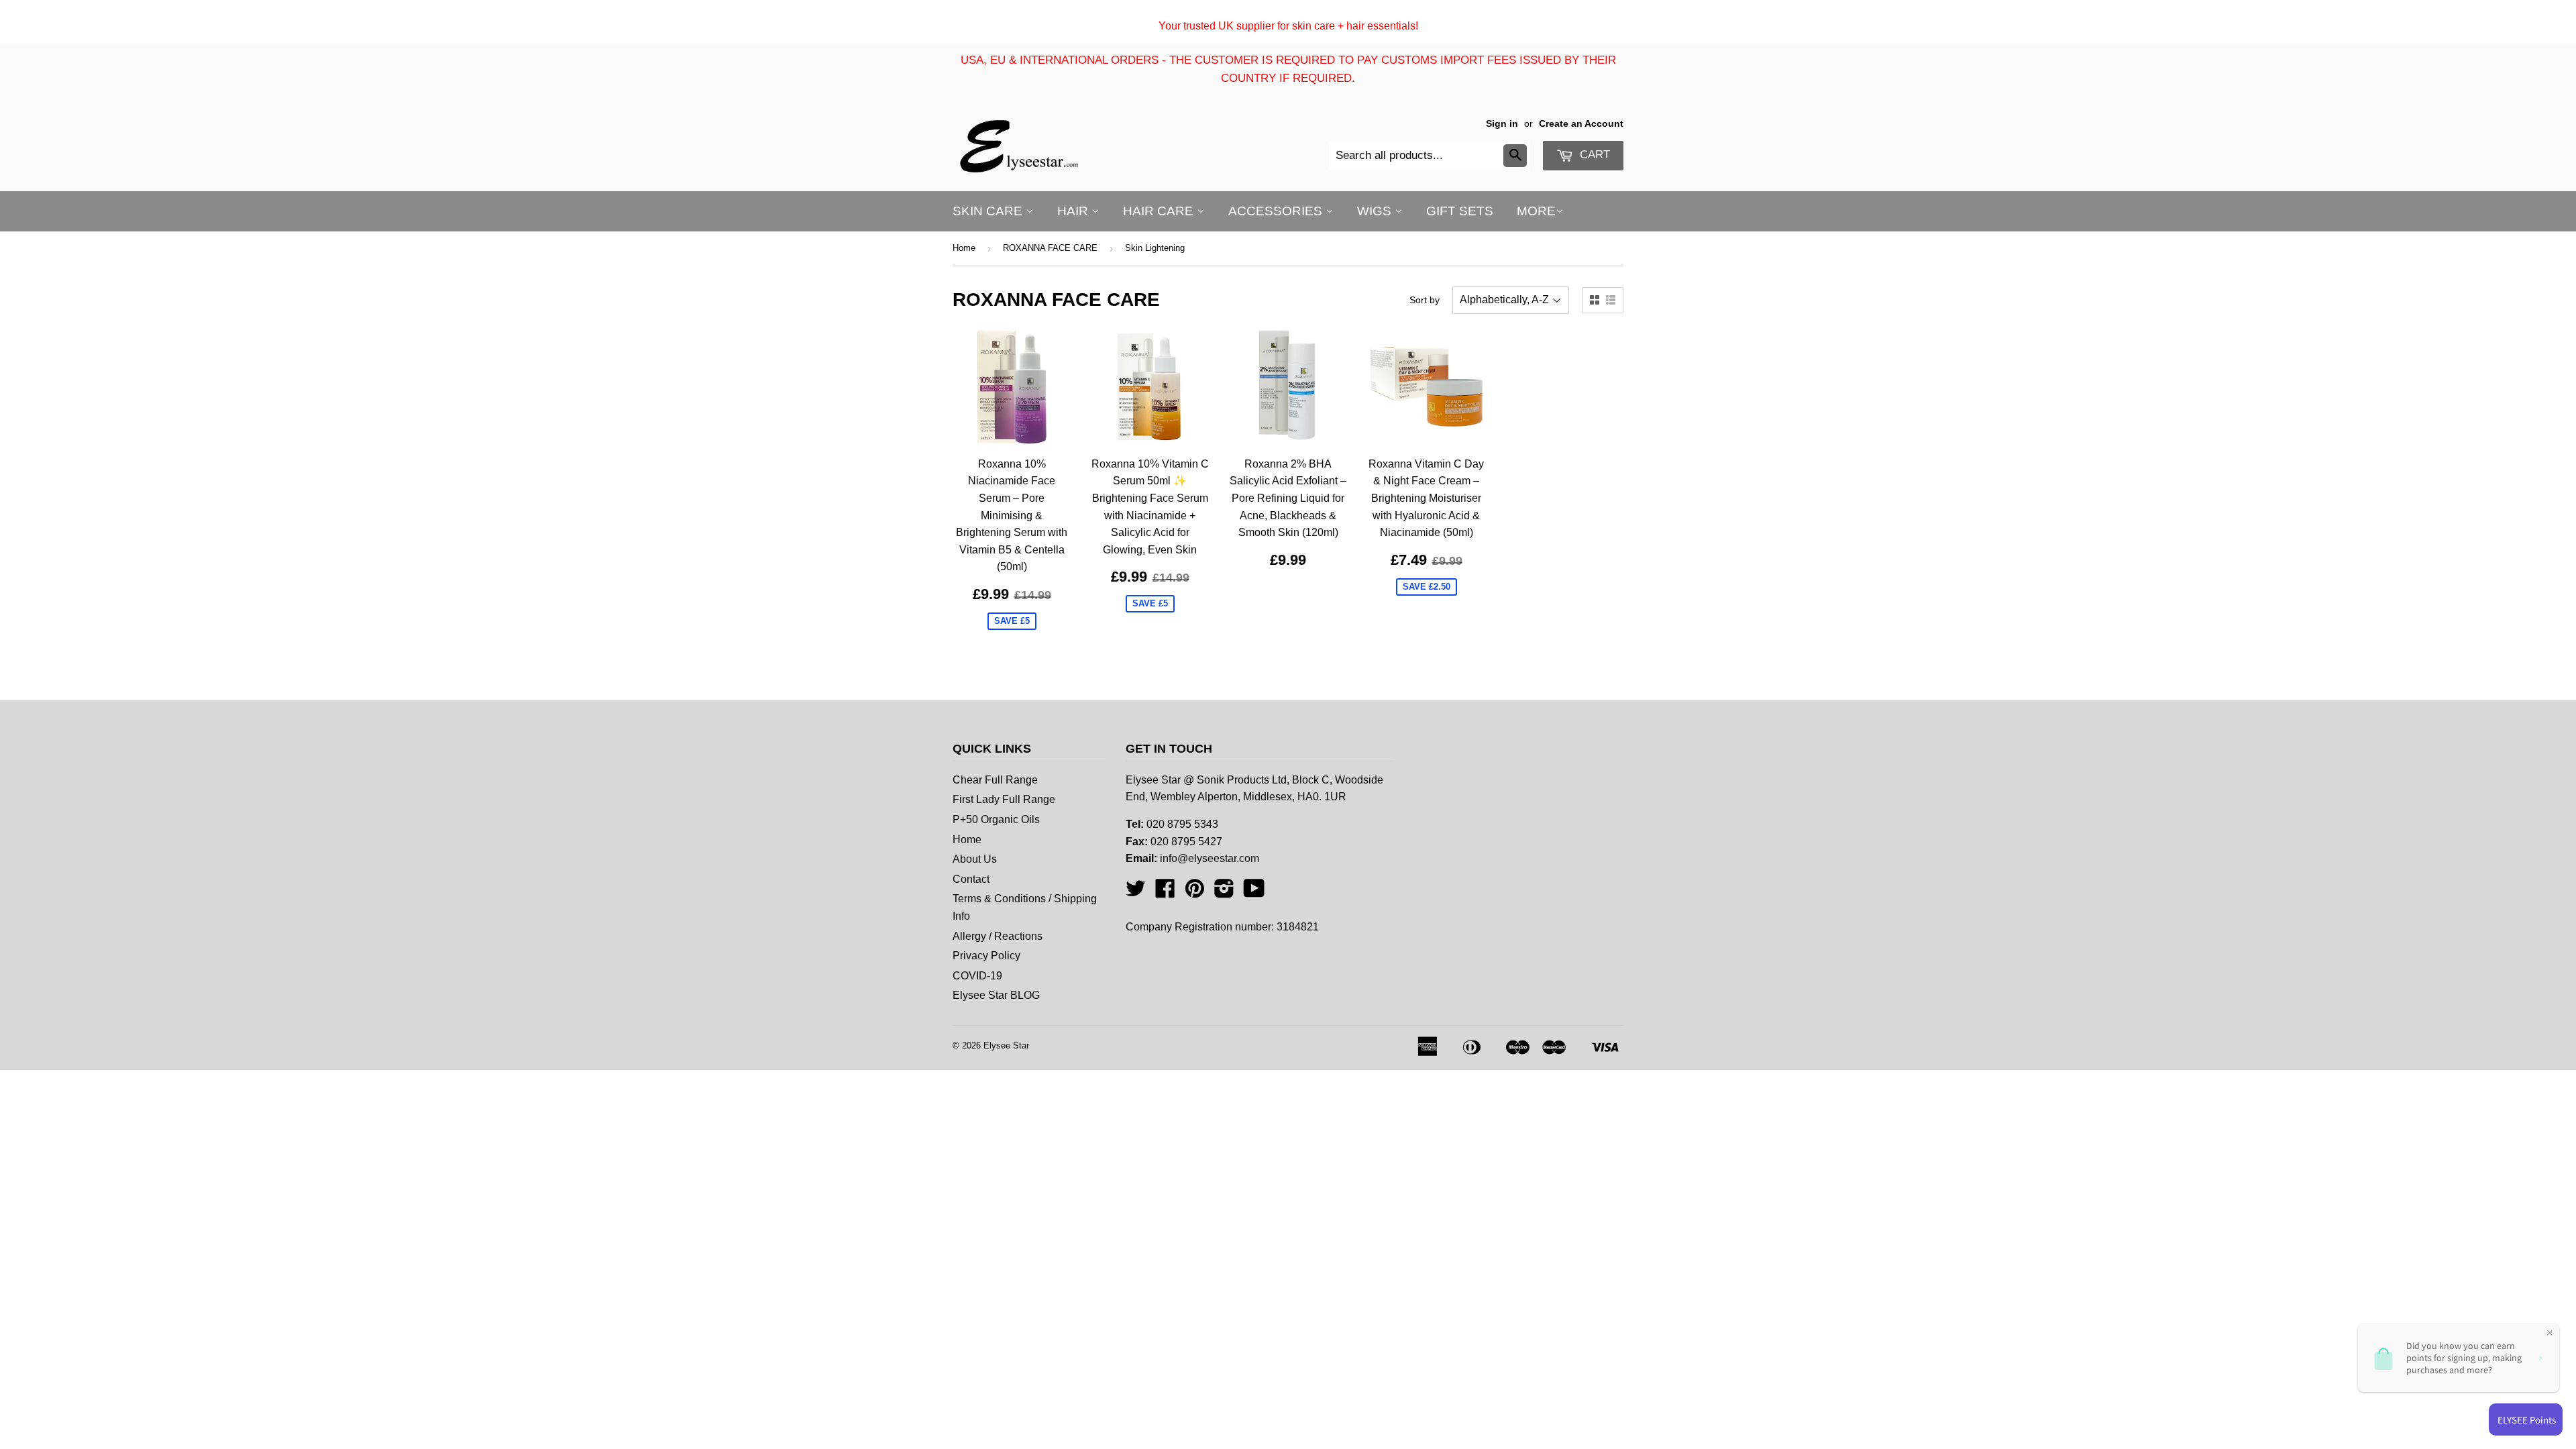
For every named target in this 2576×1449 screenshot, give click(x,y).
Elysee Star (1006, 1045)
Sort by (1425, 300)
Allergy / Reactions (998, 936)
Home (964, 248)
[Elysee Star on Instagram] (1224, 893)
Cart (1593, 155)
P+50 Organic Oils (996, 819)
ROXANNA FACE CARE (1050, 248)
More (1536, 211)
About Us (975, 859)
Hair (1074, 211)
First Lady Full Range (1004, 799)
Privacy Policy (986, 956)
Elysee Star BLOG (996, 995)
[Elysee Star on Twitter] (1136, 893)
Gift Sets (1460, 211)
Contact (971, 879)
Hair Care (1160, 211)
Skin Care (989, 211)
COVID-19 (977, 976)
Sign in (1502, 124)
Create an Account (1581, 124)
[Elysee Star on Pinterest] (1195, 893)
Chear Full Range (995, 780)
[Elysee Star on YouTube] (1254, 893)
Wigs (1376, 211)
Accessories (1277, 211)
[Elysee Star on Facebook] (1165, 893)
